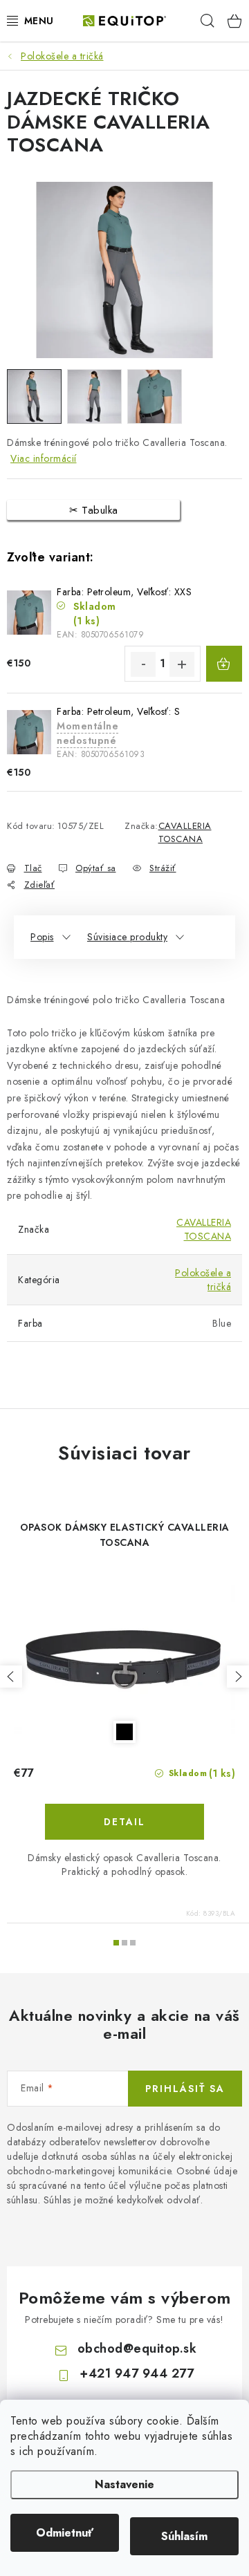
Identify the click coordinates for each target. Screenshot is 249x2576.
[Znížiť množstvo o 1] (143, 664)
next (238, 1677)
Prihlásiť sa (185, 2089)
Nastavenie (124, 2484)
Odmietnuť (65, 2533)
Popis (42, 937)
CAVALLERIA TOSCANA (185, 833)
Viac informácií (44, 458)
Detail (124, 1822)
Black (124, 1732)
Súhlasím (184, 2536)
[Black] (124, 1660)
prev (11, 1677)
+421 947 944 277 (137, 2373)
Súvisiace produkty (127, 937)
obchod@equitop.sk (137, 2349)
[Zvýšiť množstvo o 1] (182, 664)
